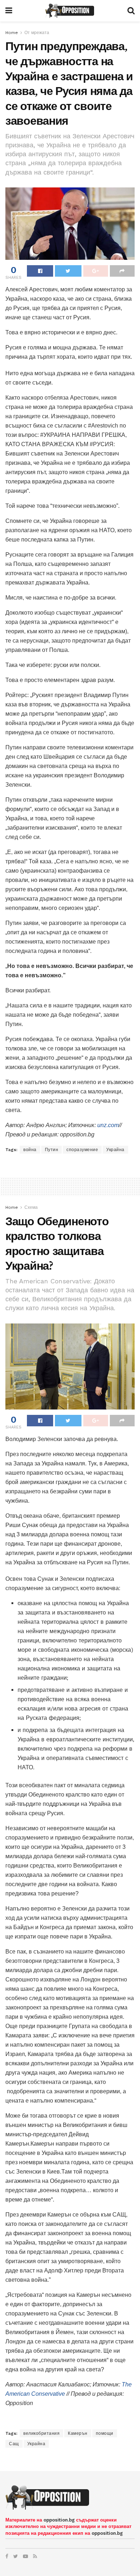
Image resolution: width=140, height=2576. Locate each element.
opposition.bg (59, 2520)
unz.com (108, 1125)
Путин (52, 1150)
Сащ (14, 2444)
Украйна (115, 1150)
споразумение (82, 1150)
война (30, 1150)
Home (12, 33)
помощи (105, 2433)
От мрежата (37, 33)
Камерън (78, 2433)
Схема (31, 1207)
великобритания (41, 2433)
